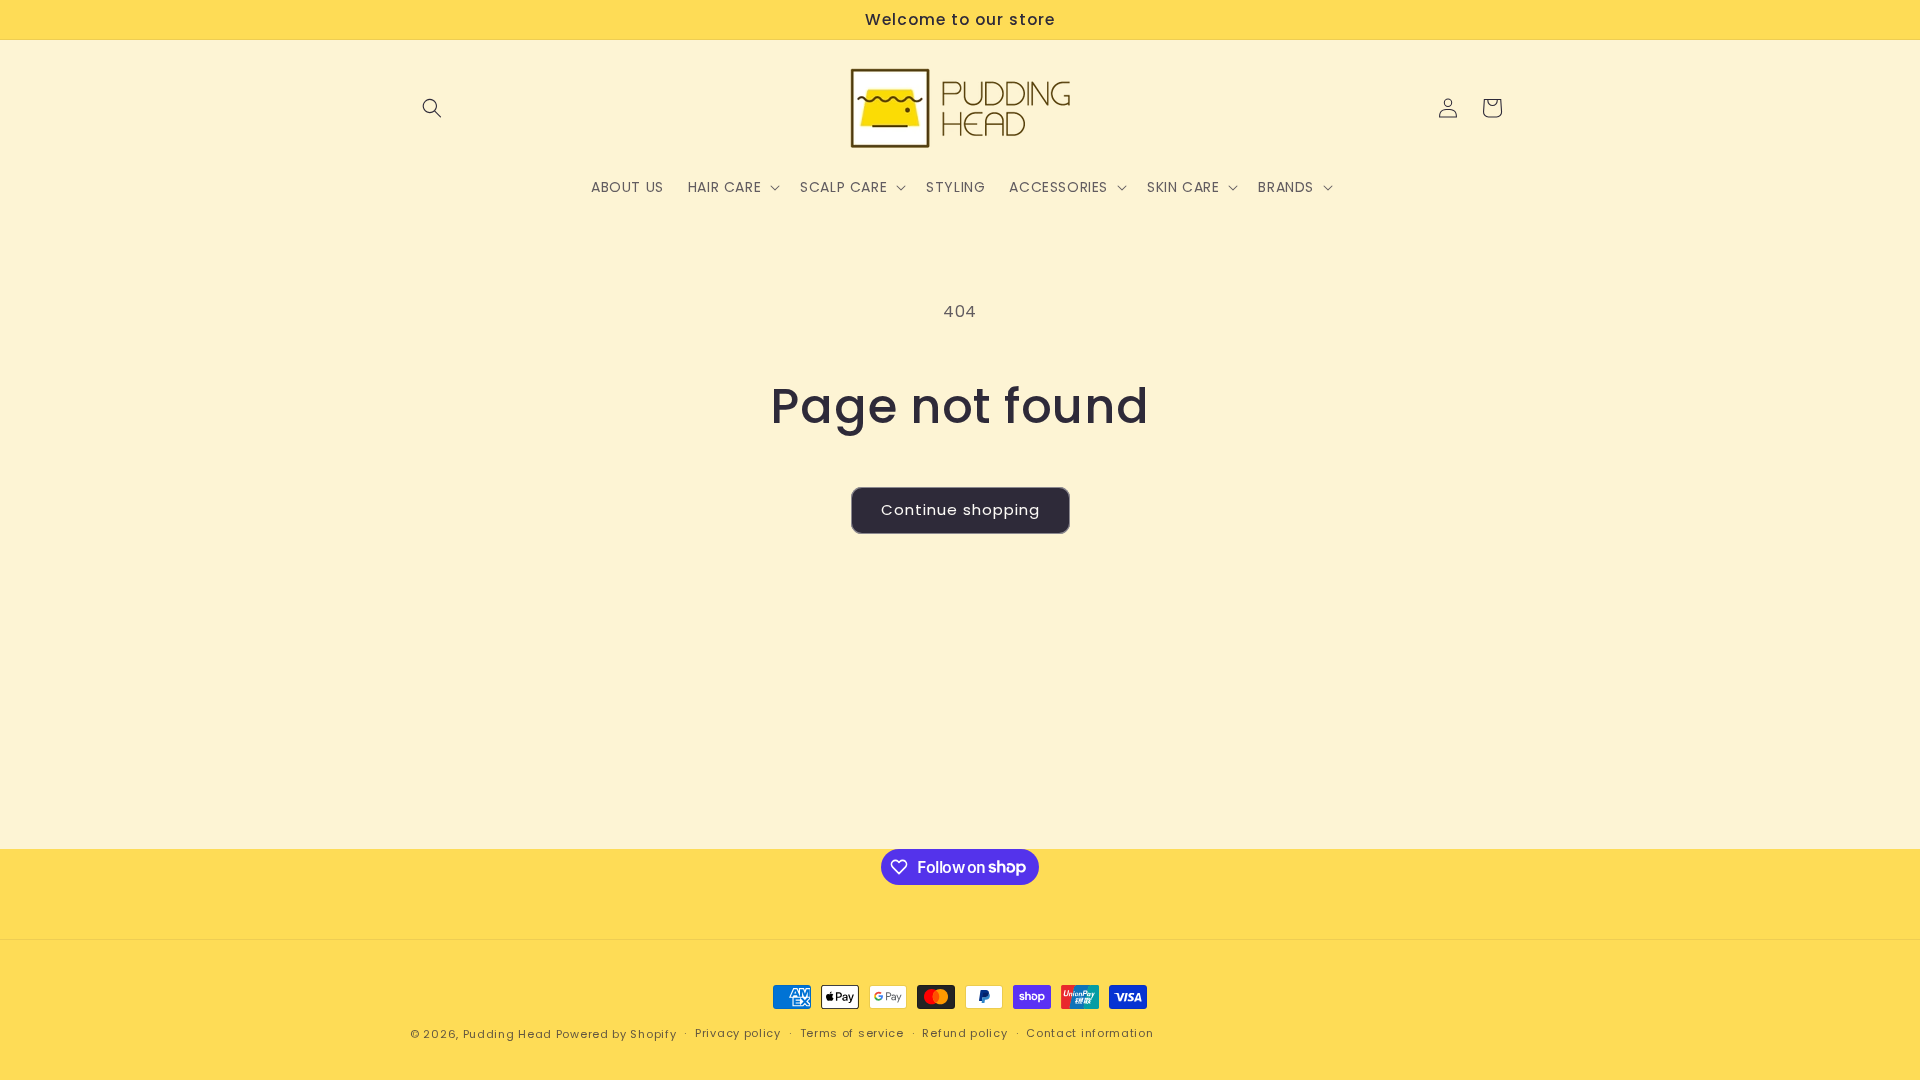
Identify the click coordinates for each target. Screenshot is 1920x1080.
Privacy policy (738, 1033)
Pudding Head (507, 1034)
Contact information (1089, 1033)
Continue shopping (960, 509)
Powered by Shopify (616, 1034)
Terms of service (852, 1033)
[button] (432, 108)
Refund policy (964, 1033)
